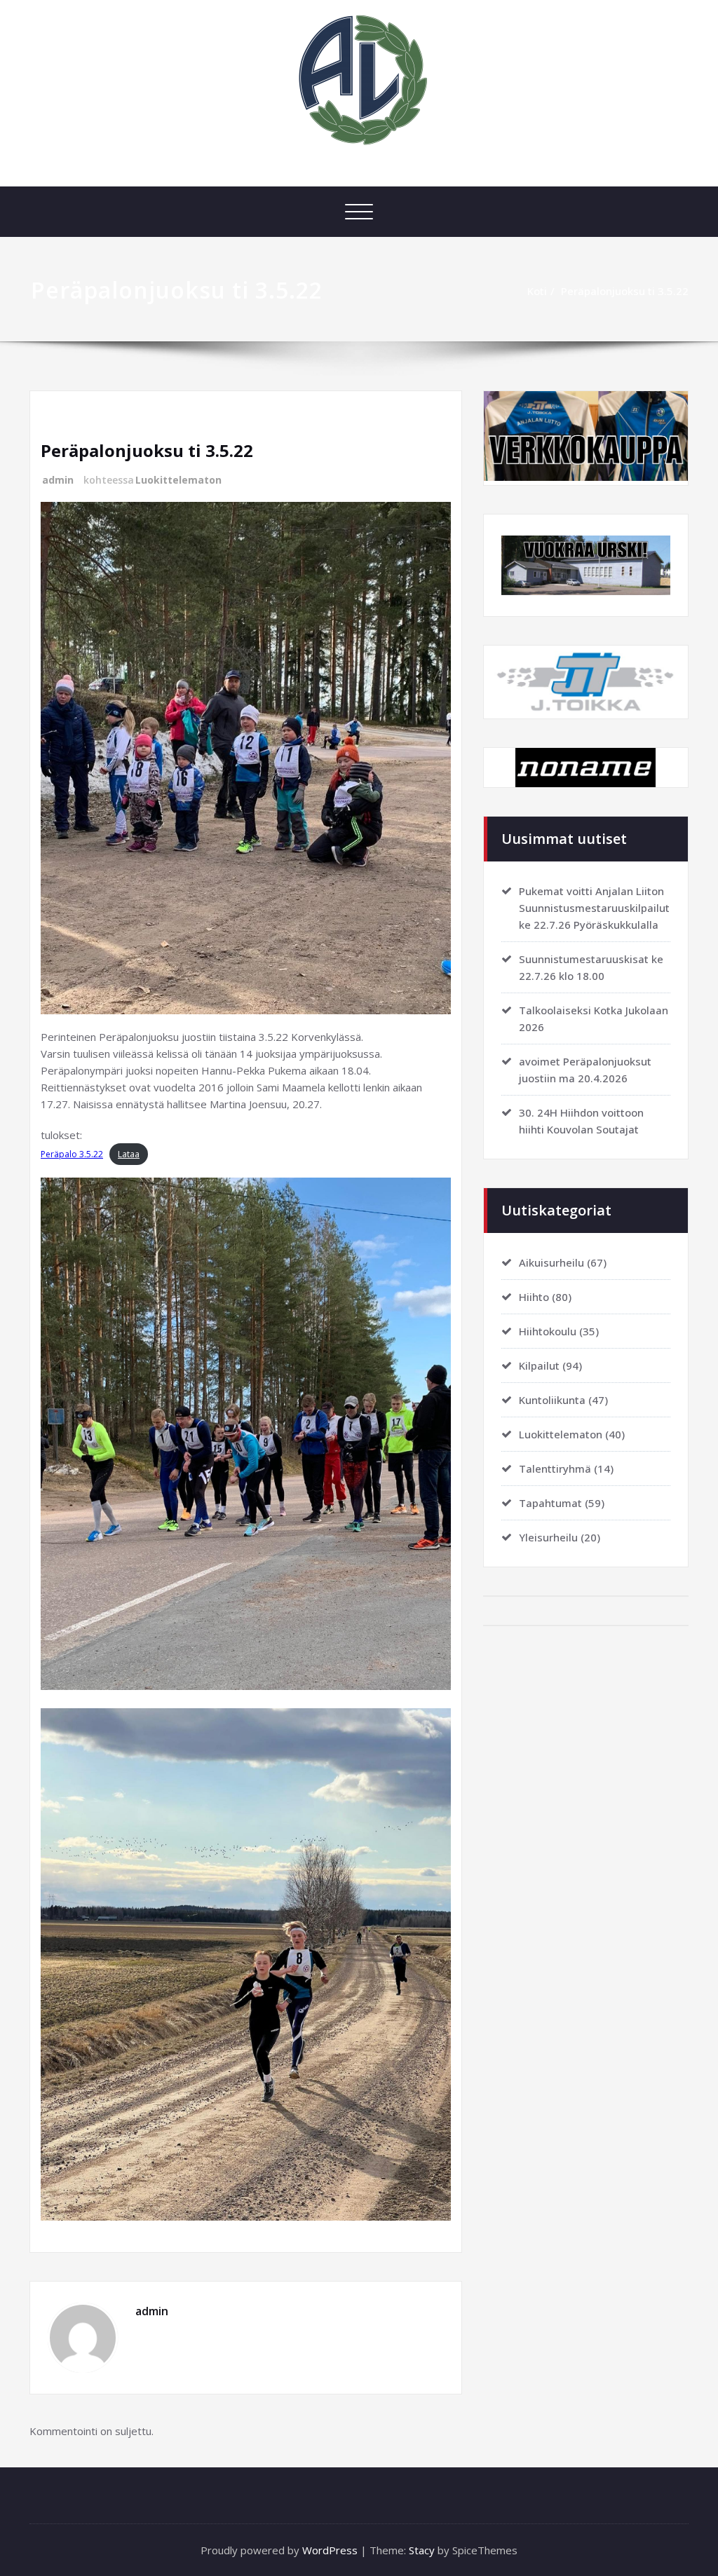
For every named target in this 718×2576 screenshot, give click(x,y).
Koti (537, 291)
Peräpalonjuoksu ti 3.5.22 (625, 291)
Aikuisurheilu (551, 1262)
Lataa (129, 1154)
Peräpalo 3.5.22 (72, 1154)
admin (58, 480)
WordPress (330, 2550)
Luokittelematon (178, 480)
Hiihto (534, 1297)
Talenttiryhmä (555, 1468)
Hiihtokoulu (548, 1331)
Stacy (422, 2550)
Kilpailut (539, 1365)
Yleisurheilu (548, 1537)
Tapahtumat (550, 1503)
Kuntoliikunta (552, 1400)
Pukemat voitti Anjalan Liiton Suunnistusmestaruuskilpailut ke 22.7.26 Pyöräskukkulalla (594, 908)
